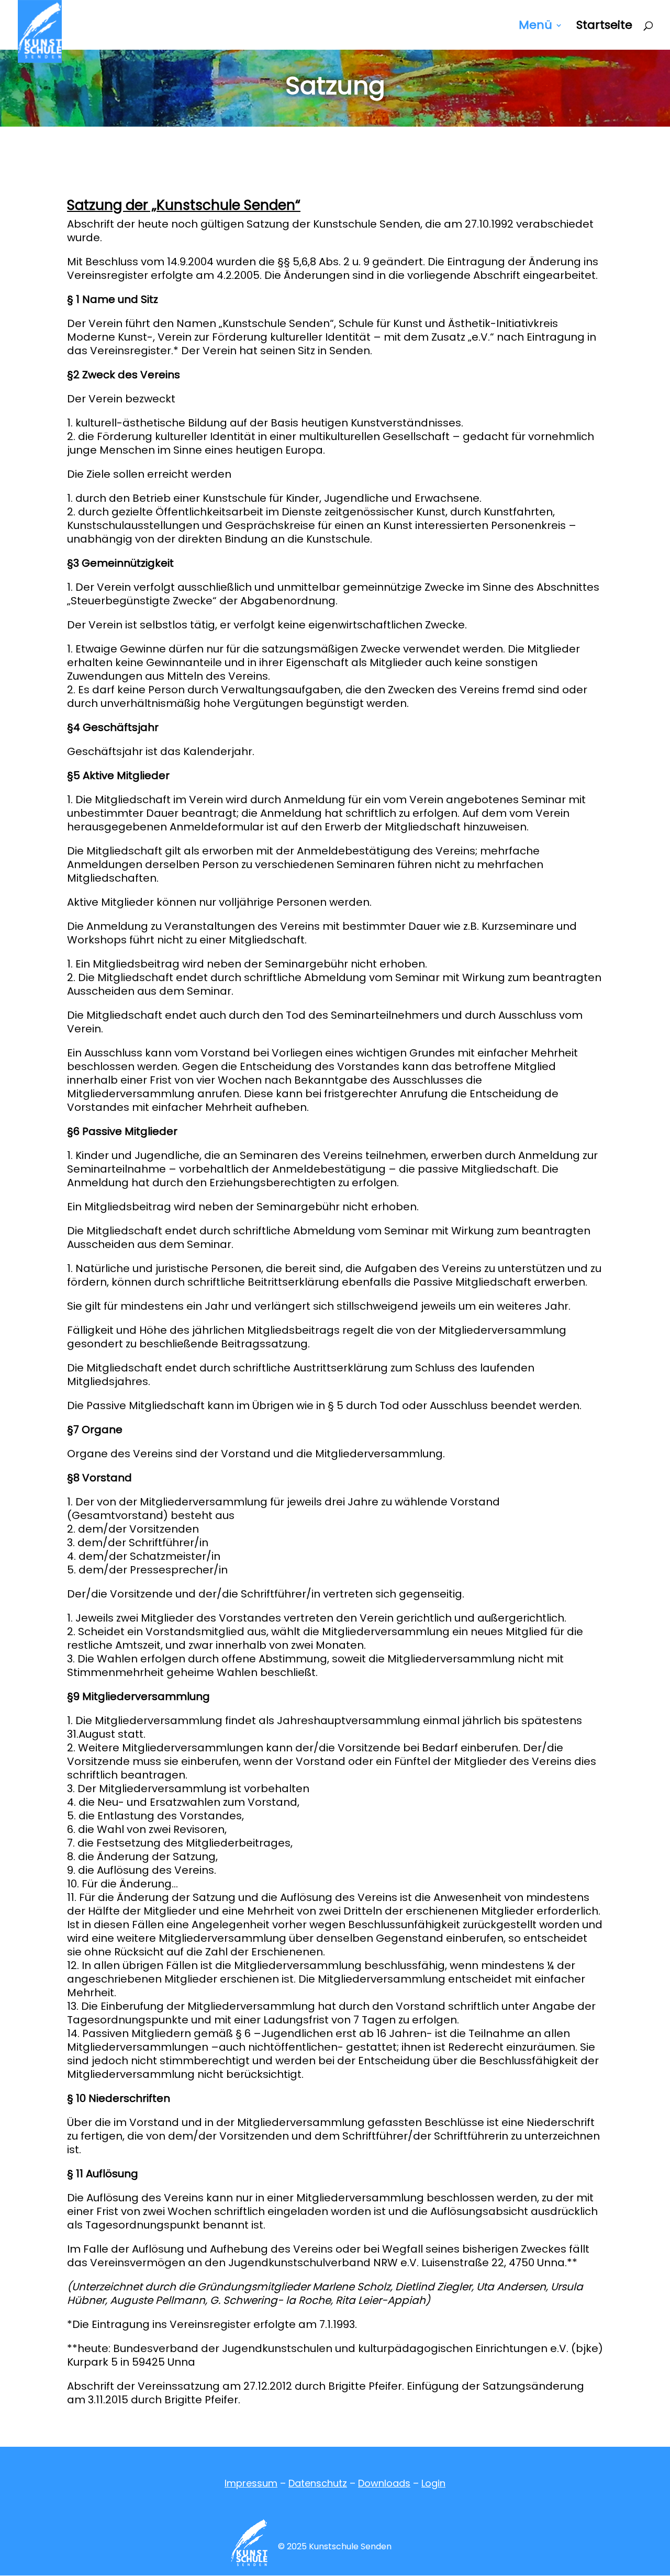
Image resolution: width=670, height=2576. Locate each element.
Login (433, 2483)
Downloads (384, 2483)
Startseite (604, 27)
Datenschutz (318, 2483)
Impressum (251, 2483)
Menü (535, 27)
